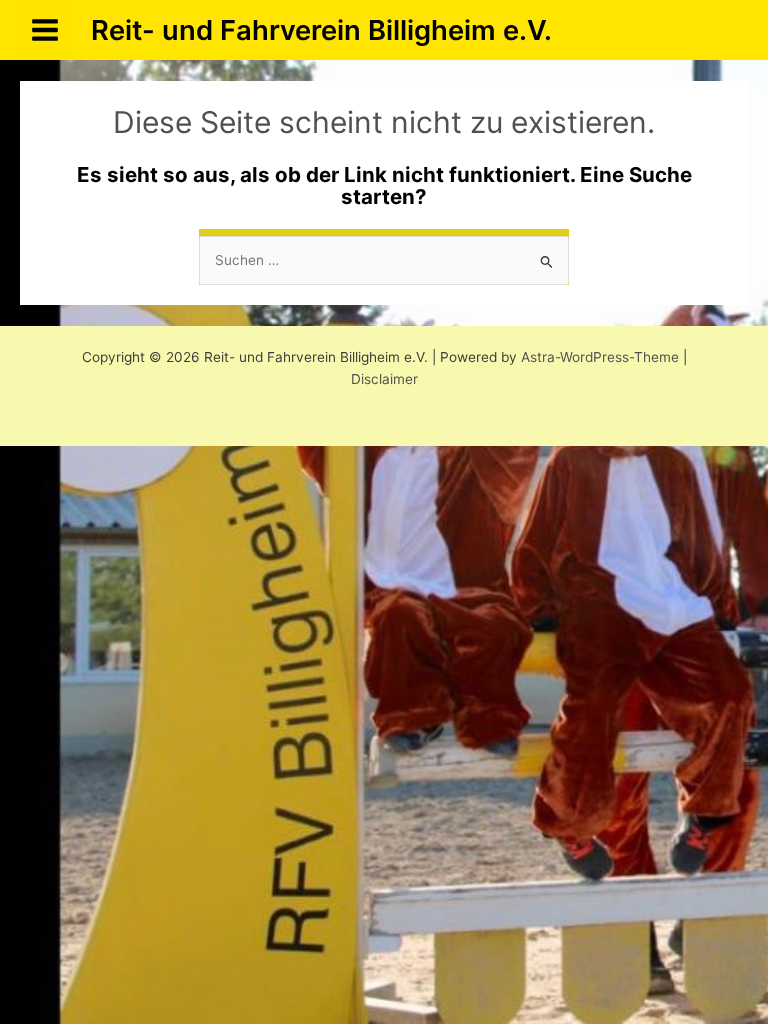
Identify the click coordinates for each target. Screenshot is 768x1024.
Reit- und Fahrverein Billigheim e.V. (321, 30)
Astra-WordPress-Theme (600, 357)
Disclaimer (384, 379)
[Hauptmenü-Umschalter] (45, 30)
